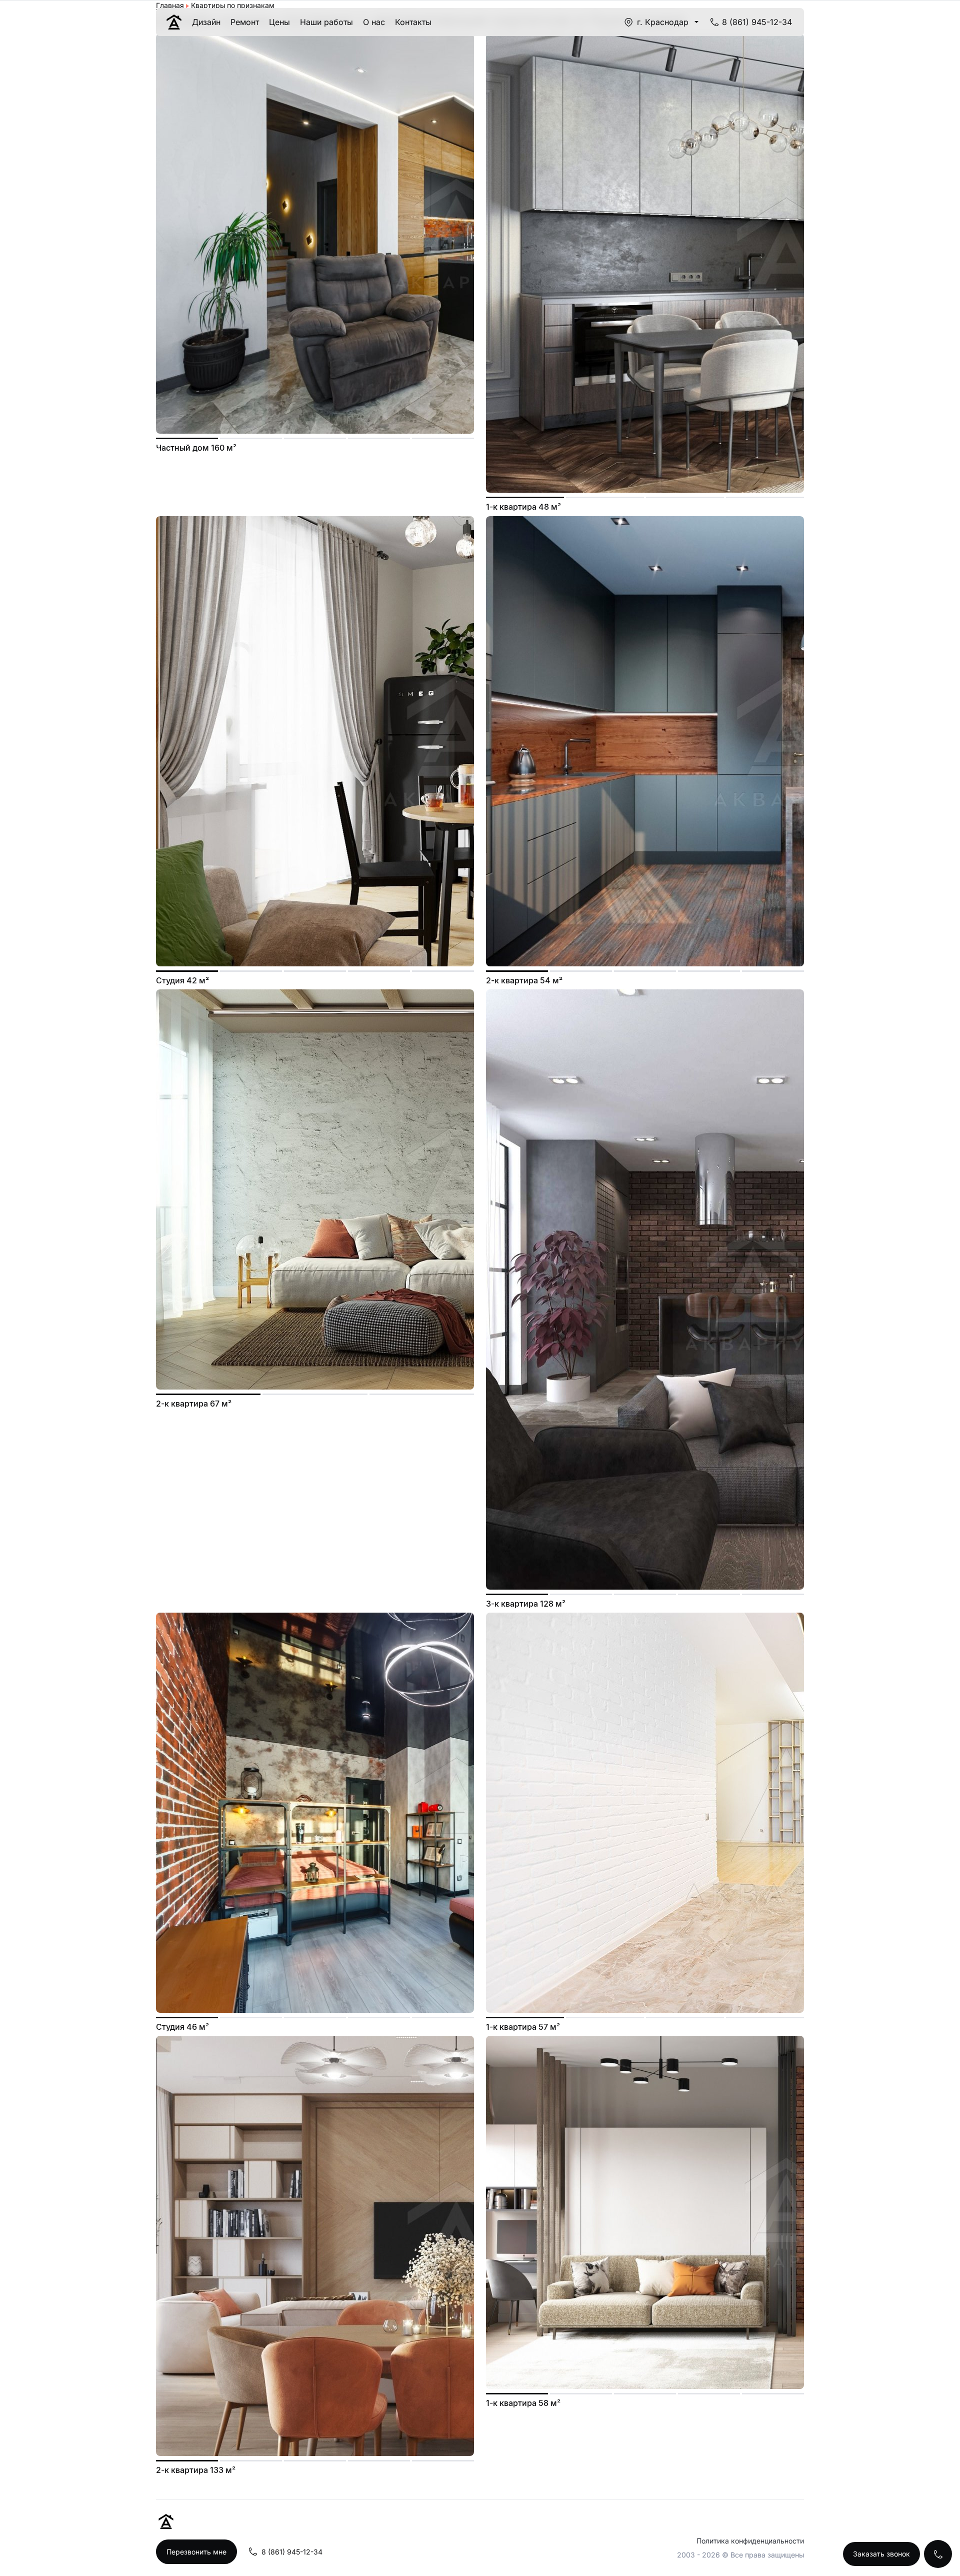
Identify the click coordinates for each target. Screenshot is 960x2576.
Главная (170, 5)
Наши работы (326, 22)
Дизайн (206, 22)
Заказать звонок (881, 2554)
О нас (374, 22)
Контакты (413, 22)
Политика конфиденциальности (750, 2541)
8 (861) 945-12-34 (757, 22)
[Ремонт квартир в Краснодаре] (174, 22)
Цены (279, 22)
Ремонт (245, 22)
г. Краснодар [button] (663, 22)
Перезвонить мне (196, 2552)
